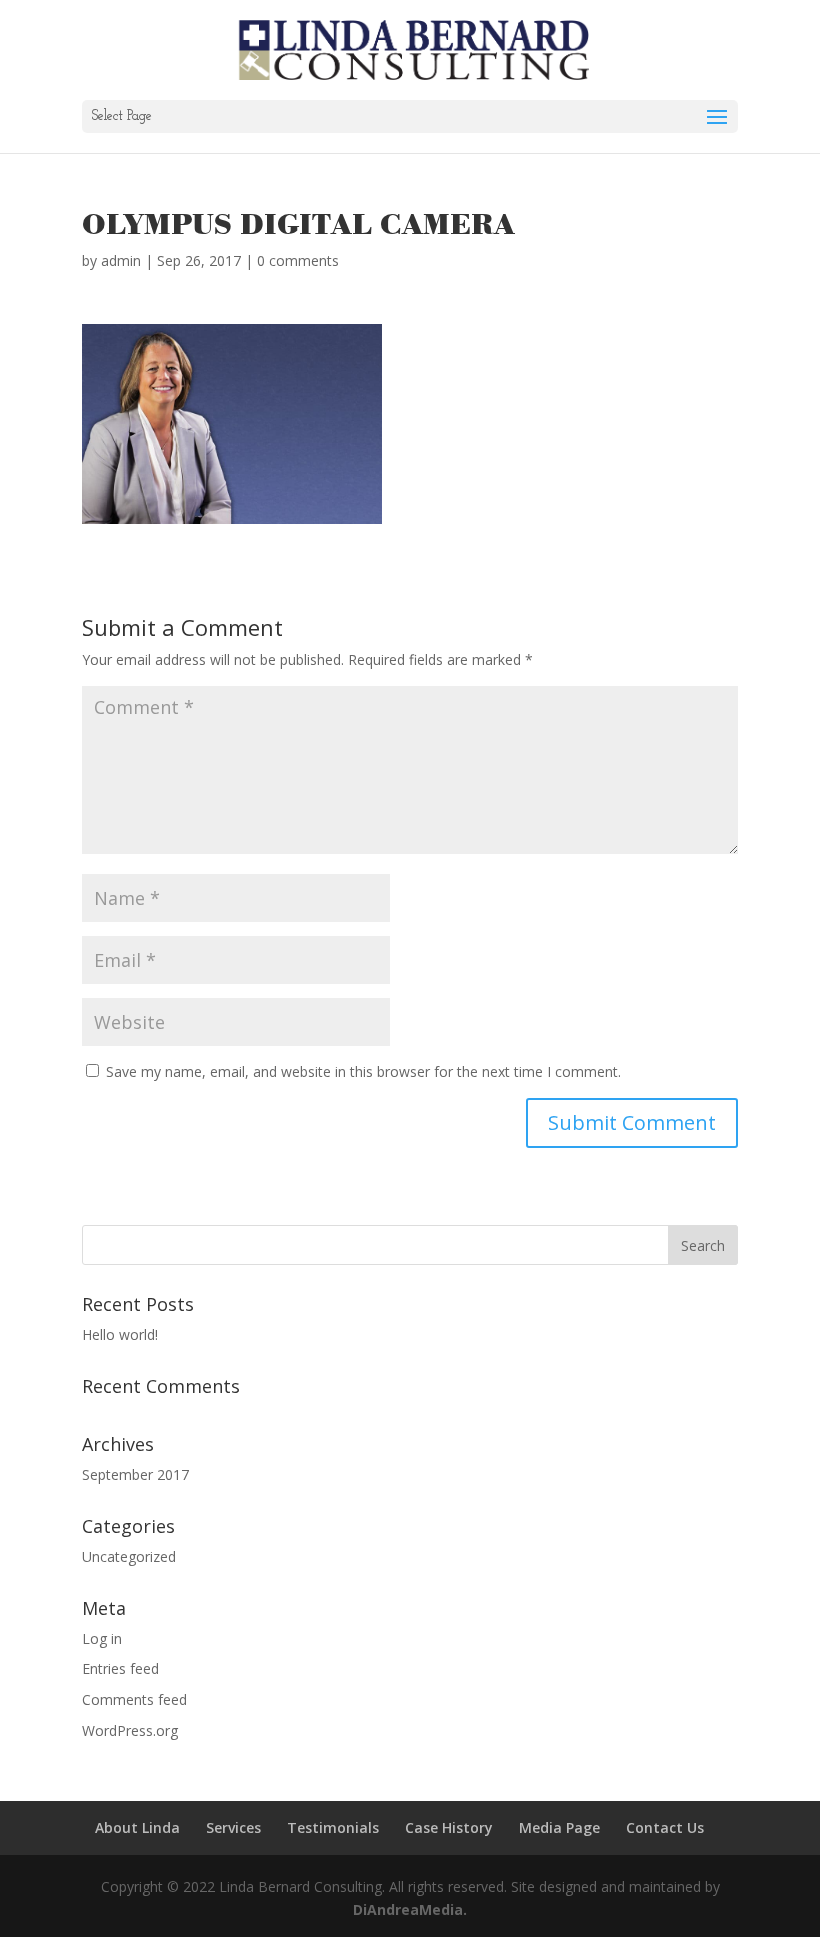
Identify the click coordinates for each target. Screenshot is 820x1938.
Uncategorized (129, 1556)
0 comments (298, 260)
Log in (102, 1638)
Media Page (559, 1827)
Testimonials (333, 1827)
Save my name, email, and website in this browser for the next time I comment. (363, 1071)
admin (121, 260)
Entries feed (120, 1668)
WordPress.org (130, 1730)
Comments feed (134, 1699)
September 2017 (135, 1474)
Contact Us (665, 1827)
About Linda (137, 1827)
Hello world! (120, 1334)
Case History (449, 1827)
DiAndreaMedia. (410, 1909)
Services (233, 1827)
